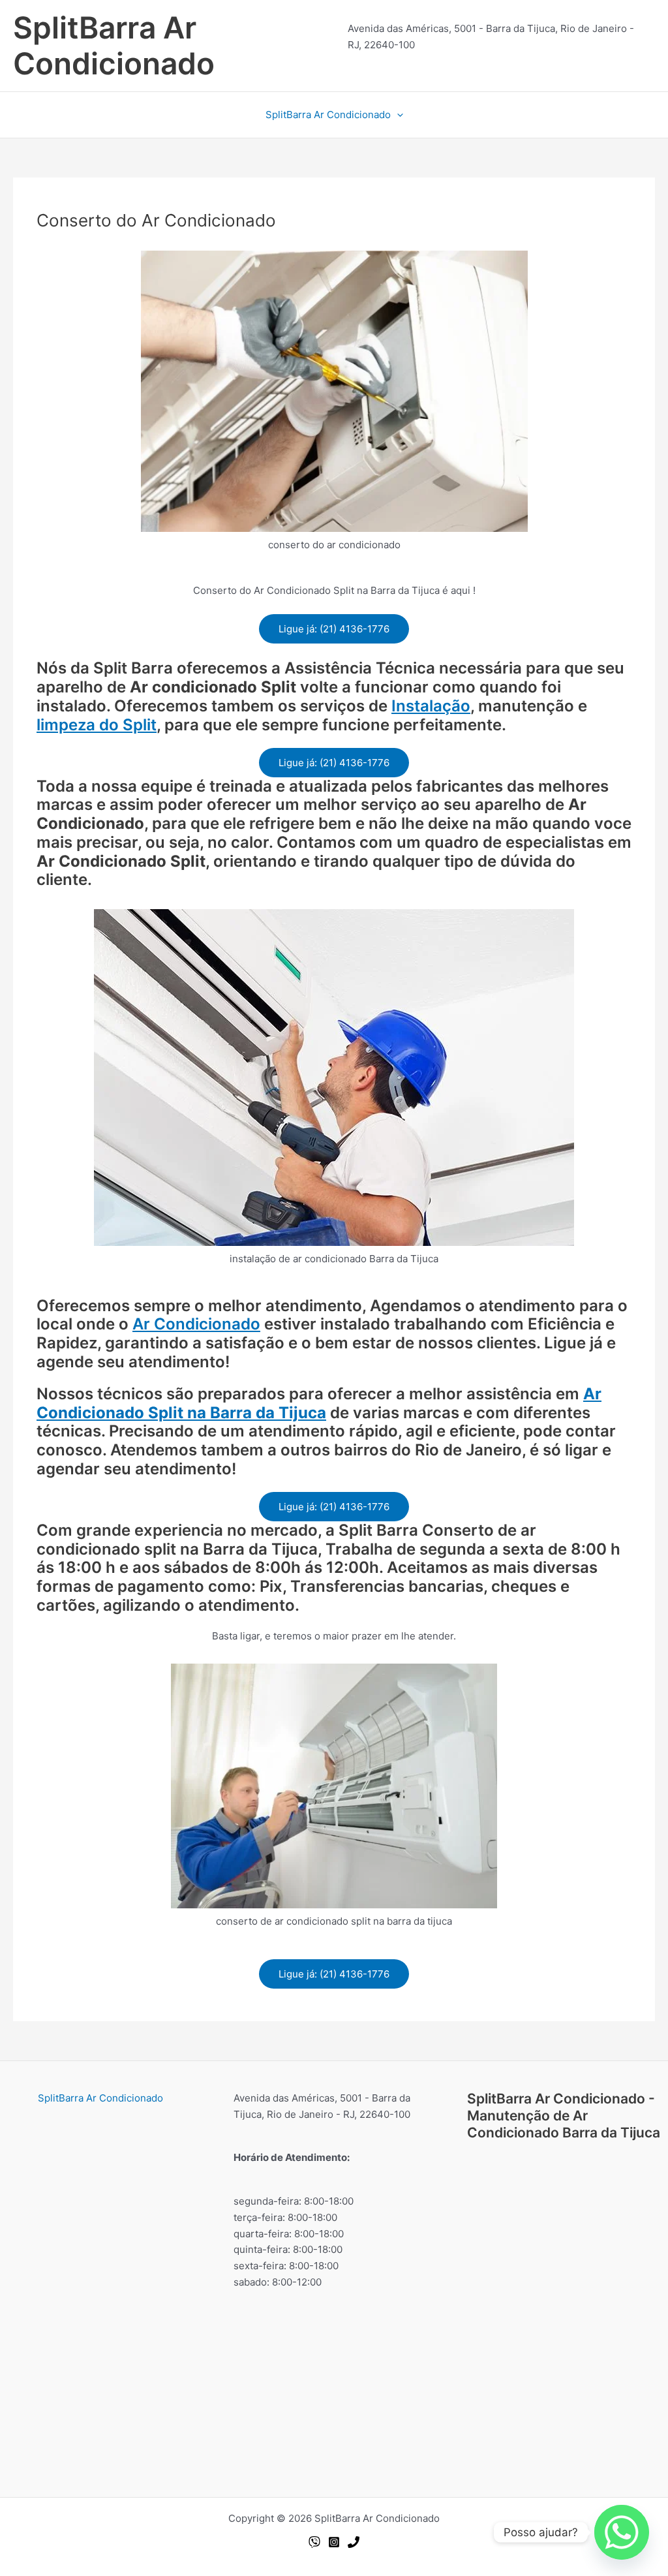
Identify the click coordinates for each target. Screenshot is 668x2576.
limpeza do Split (97, 725)
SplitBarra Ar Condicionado (114, 45)
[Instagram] (334, 2542)
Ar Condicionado (196, 1324)
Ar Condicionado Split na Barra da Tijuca (319, 1403)
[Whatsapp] (314, 2542)
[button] (397, 115)
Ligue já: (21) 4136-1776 (334, 629)
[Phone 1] (354, 2542)
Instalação (431, 706)
